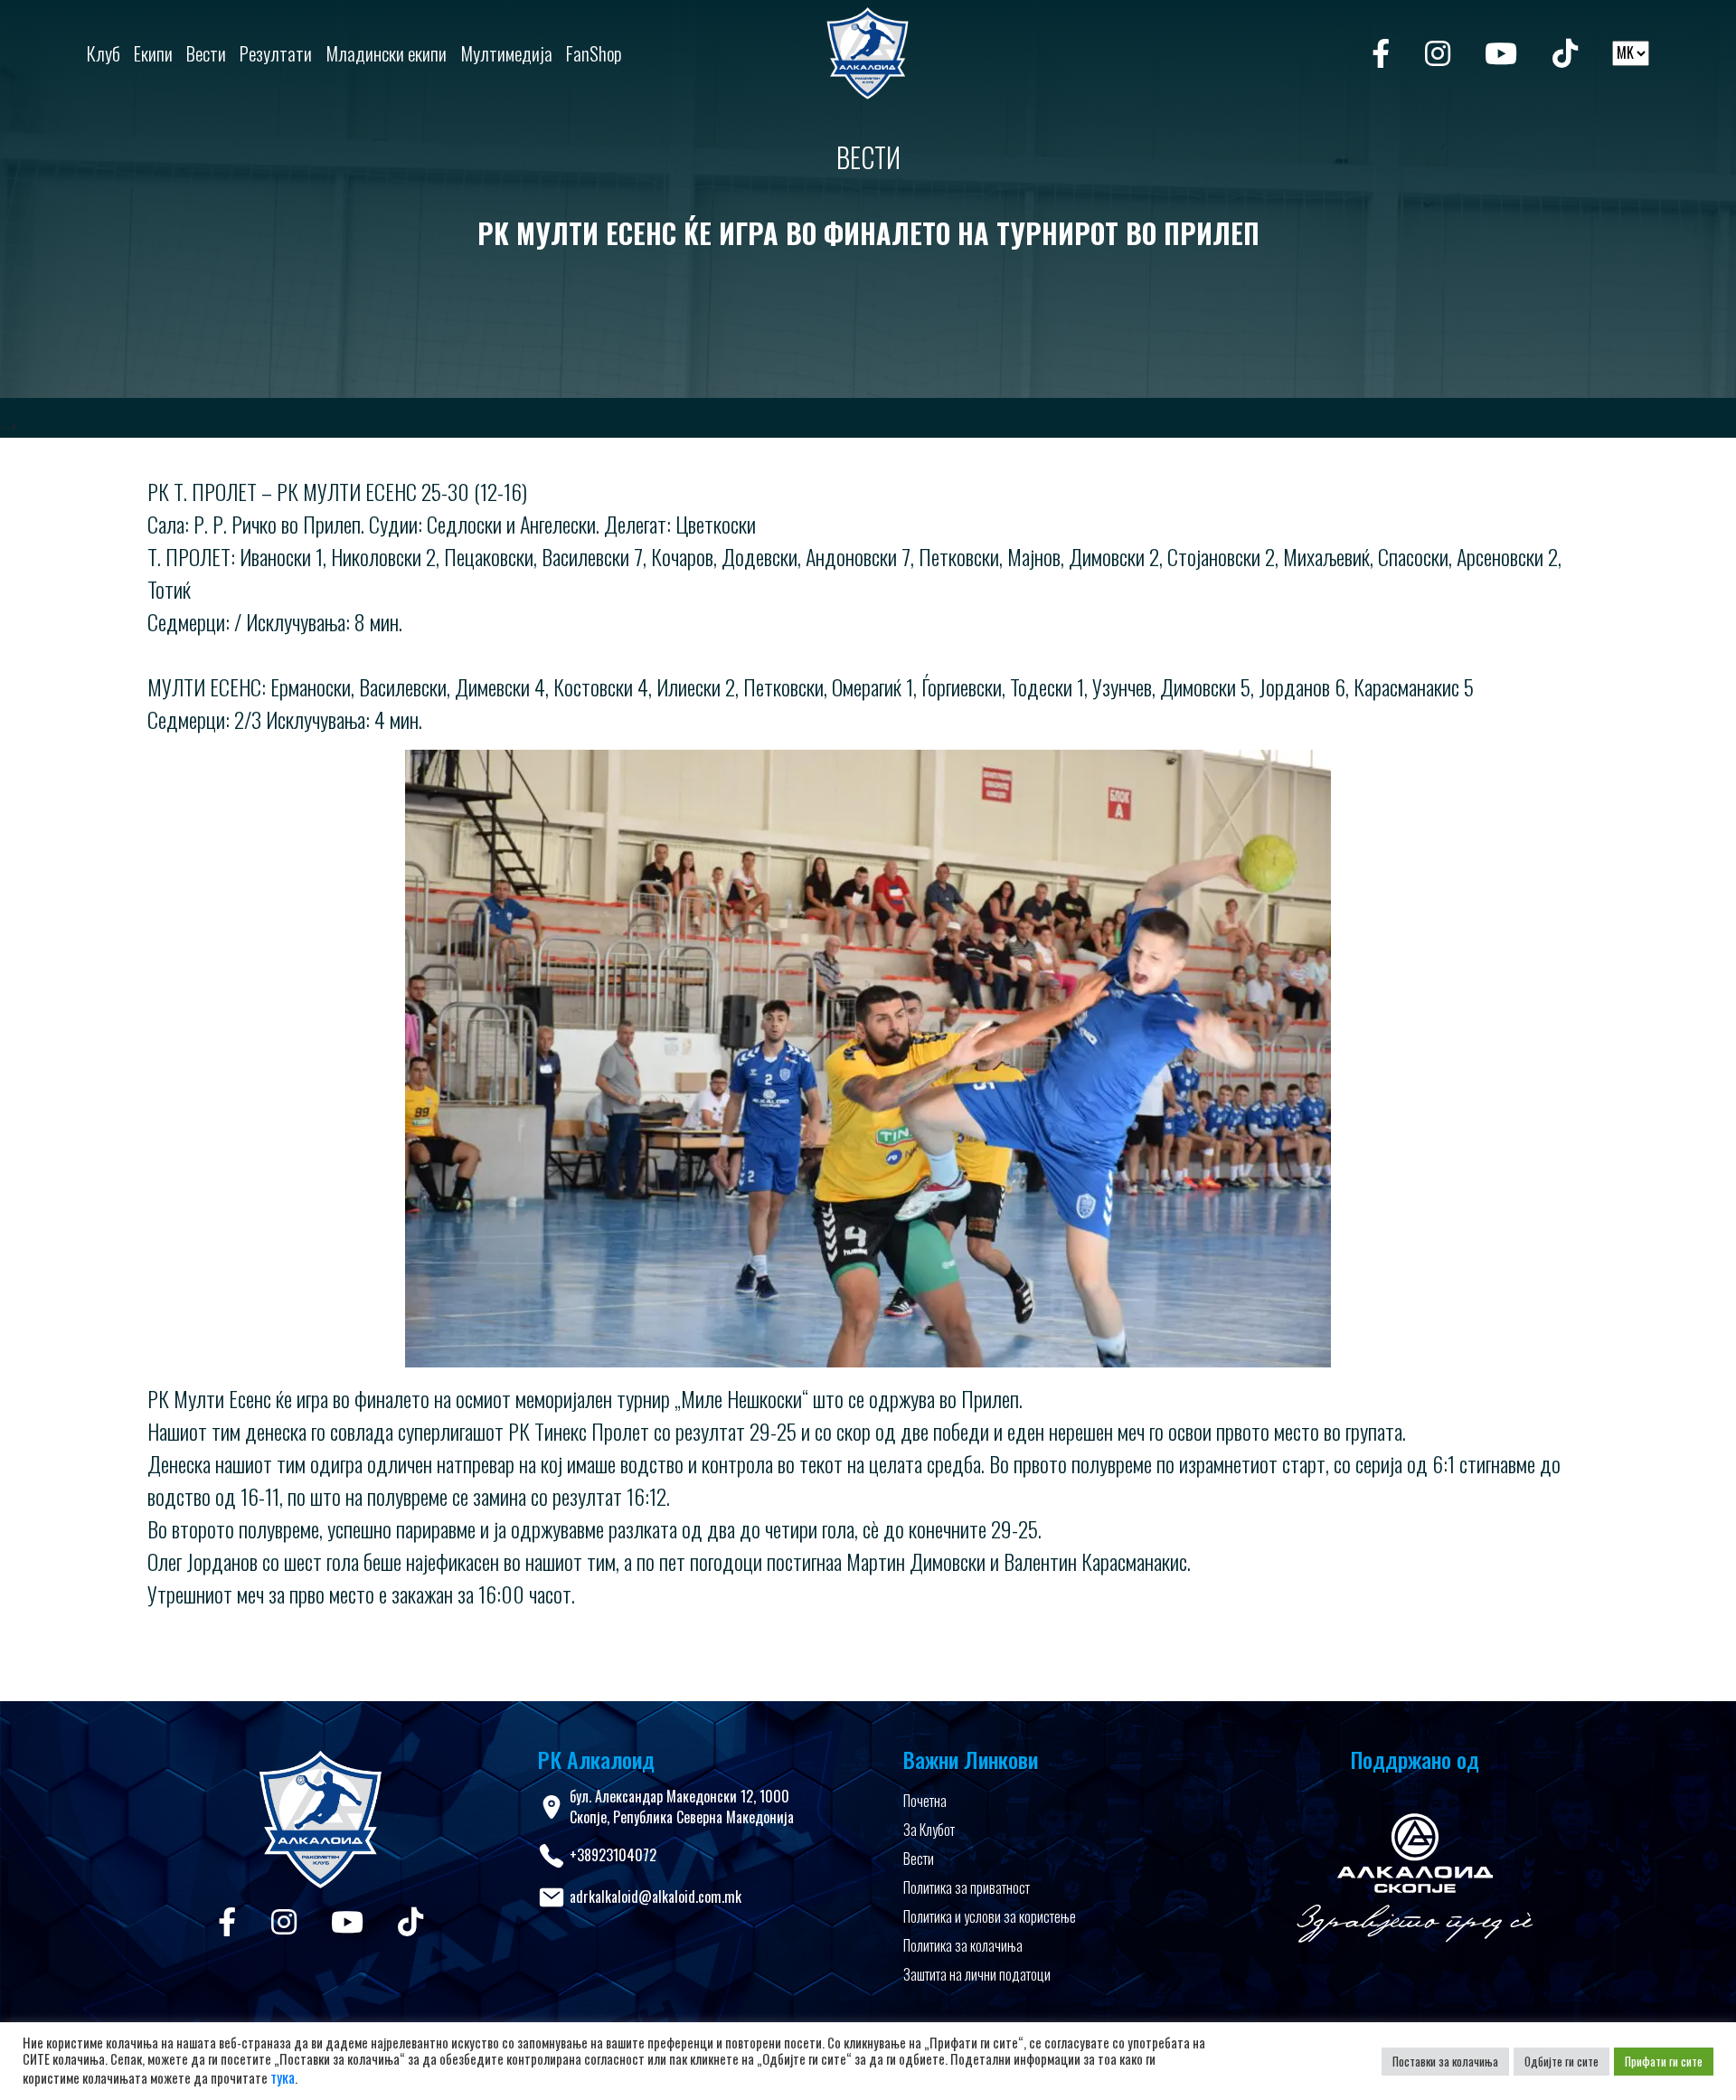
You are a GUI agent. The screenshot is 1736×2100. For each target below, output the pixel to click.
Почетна (925, 1801)
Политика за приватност (967, 1887)
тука (283, 2077)
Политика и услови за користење (990, 1916)
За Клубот (929, 1830)
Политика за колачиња (963, 1945)
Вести (919, 1859)
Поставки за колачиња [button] (1445, 2061)
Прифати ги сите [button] (1664, 2061)
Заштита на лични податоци (977, 1974)
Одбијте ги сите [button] (1561, 2061)
